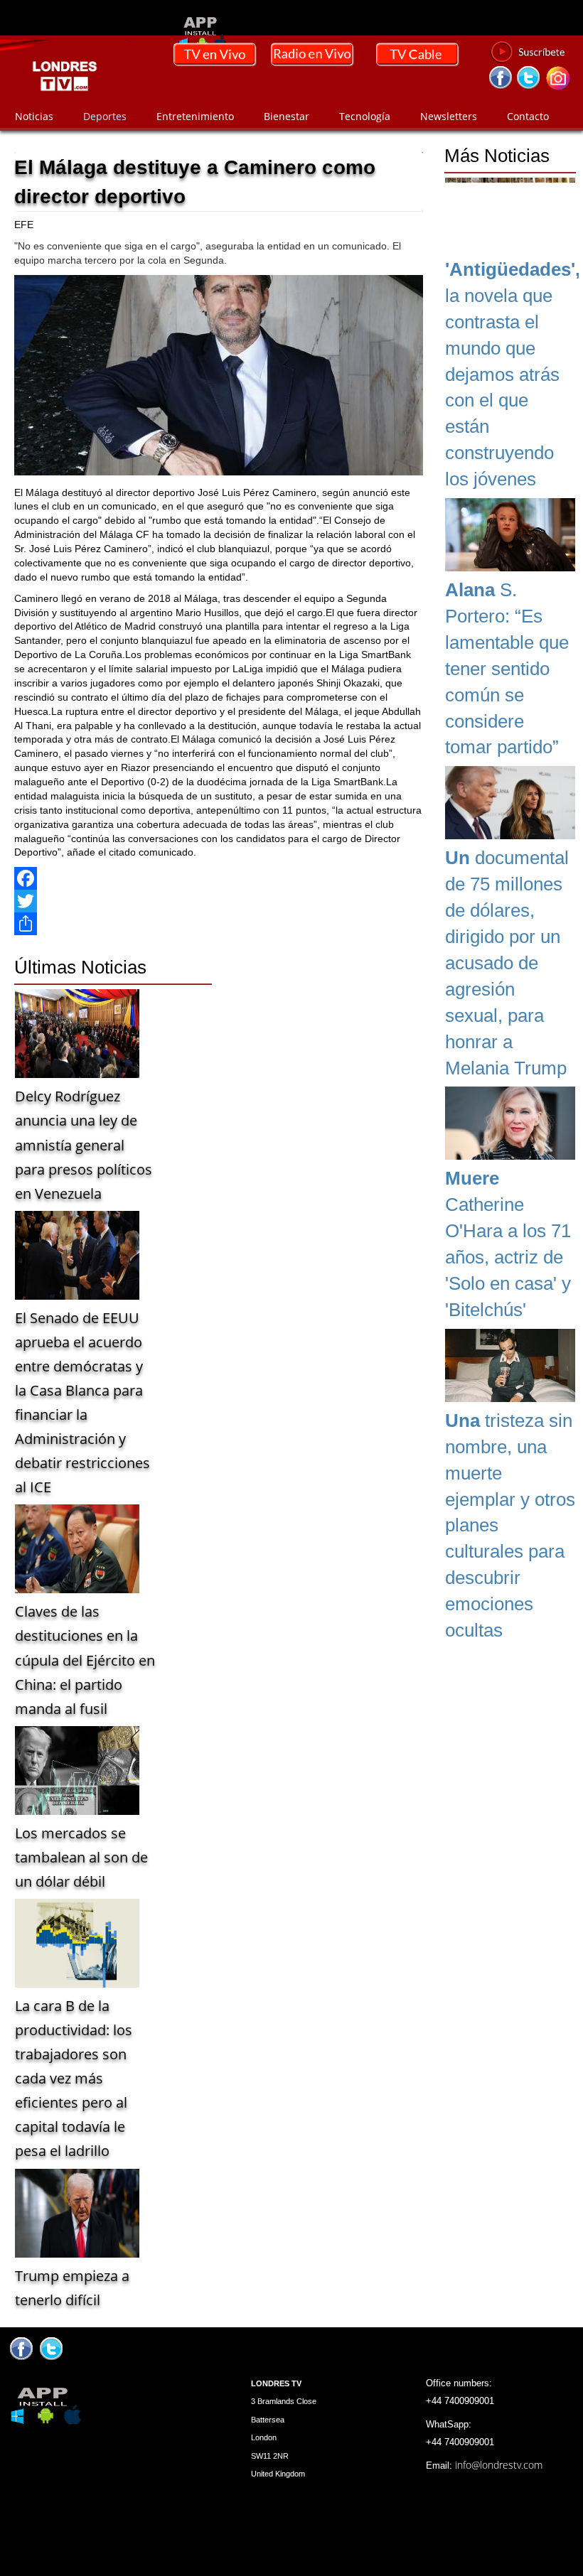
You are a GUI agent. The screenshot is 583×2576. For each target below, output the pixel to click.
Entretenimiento (195, 116)
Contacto (528, 116)
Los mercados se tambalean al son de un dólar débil (81, 1857)
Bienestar (287, 116)
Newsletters (449, 116)
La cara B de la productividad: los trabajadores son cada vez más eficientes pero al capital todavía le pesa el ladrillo (74, 2078)
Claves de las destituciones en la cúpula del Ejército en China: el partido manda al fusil (85, 1660)
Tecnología (365, 116)
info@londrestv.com (499, 2465)
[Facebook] (219, 878)
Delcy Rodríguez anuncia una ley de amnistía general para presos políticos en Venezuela (84, 1144)
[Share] (219, 924)
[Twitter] (219, 901)
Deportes (105, 116)
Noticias (34, 116)
